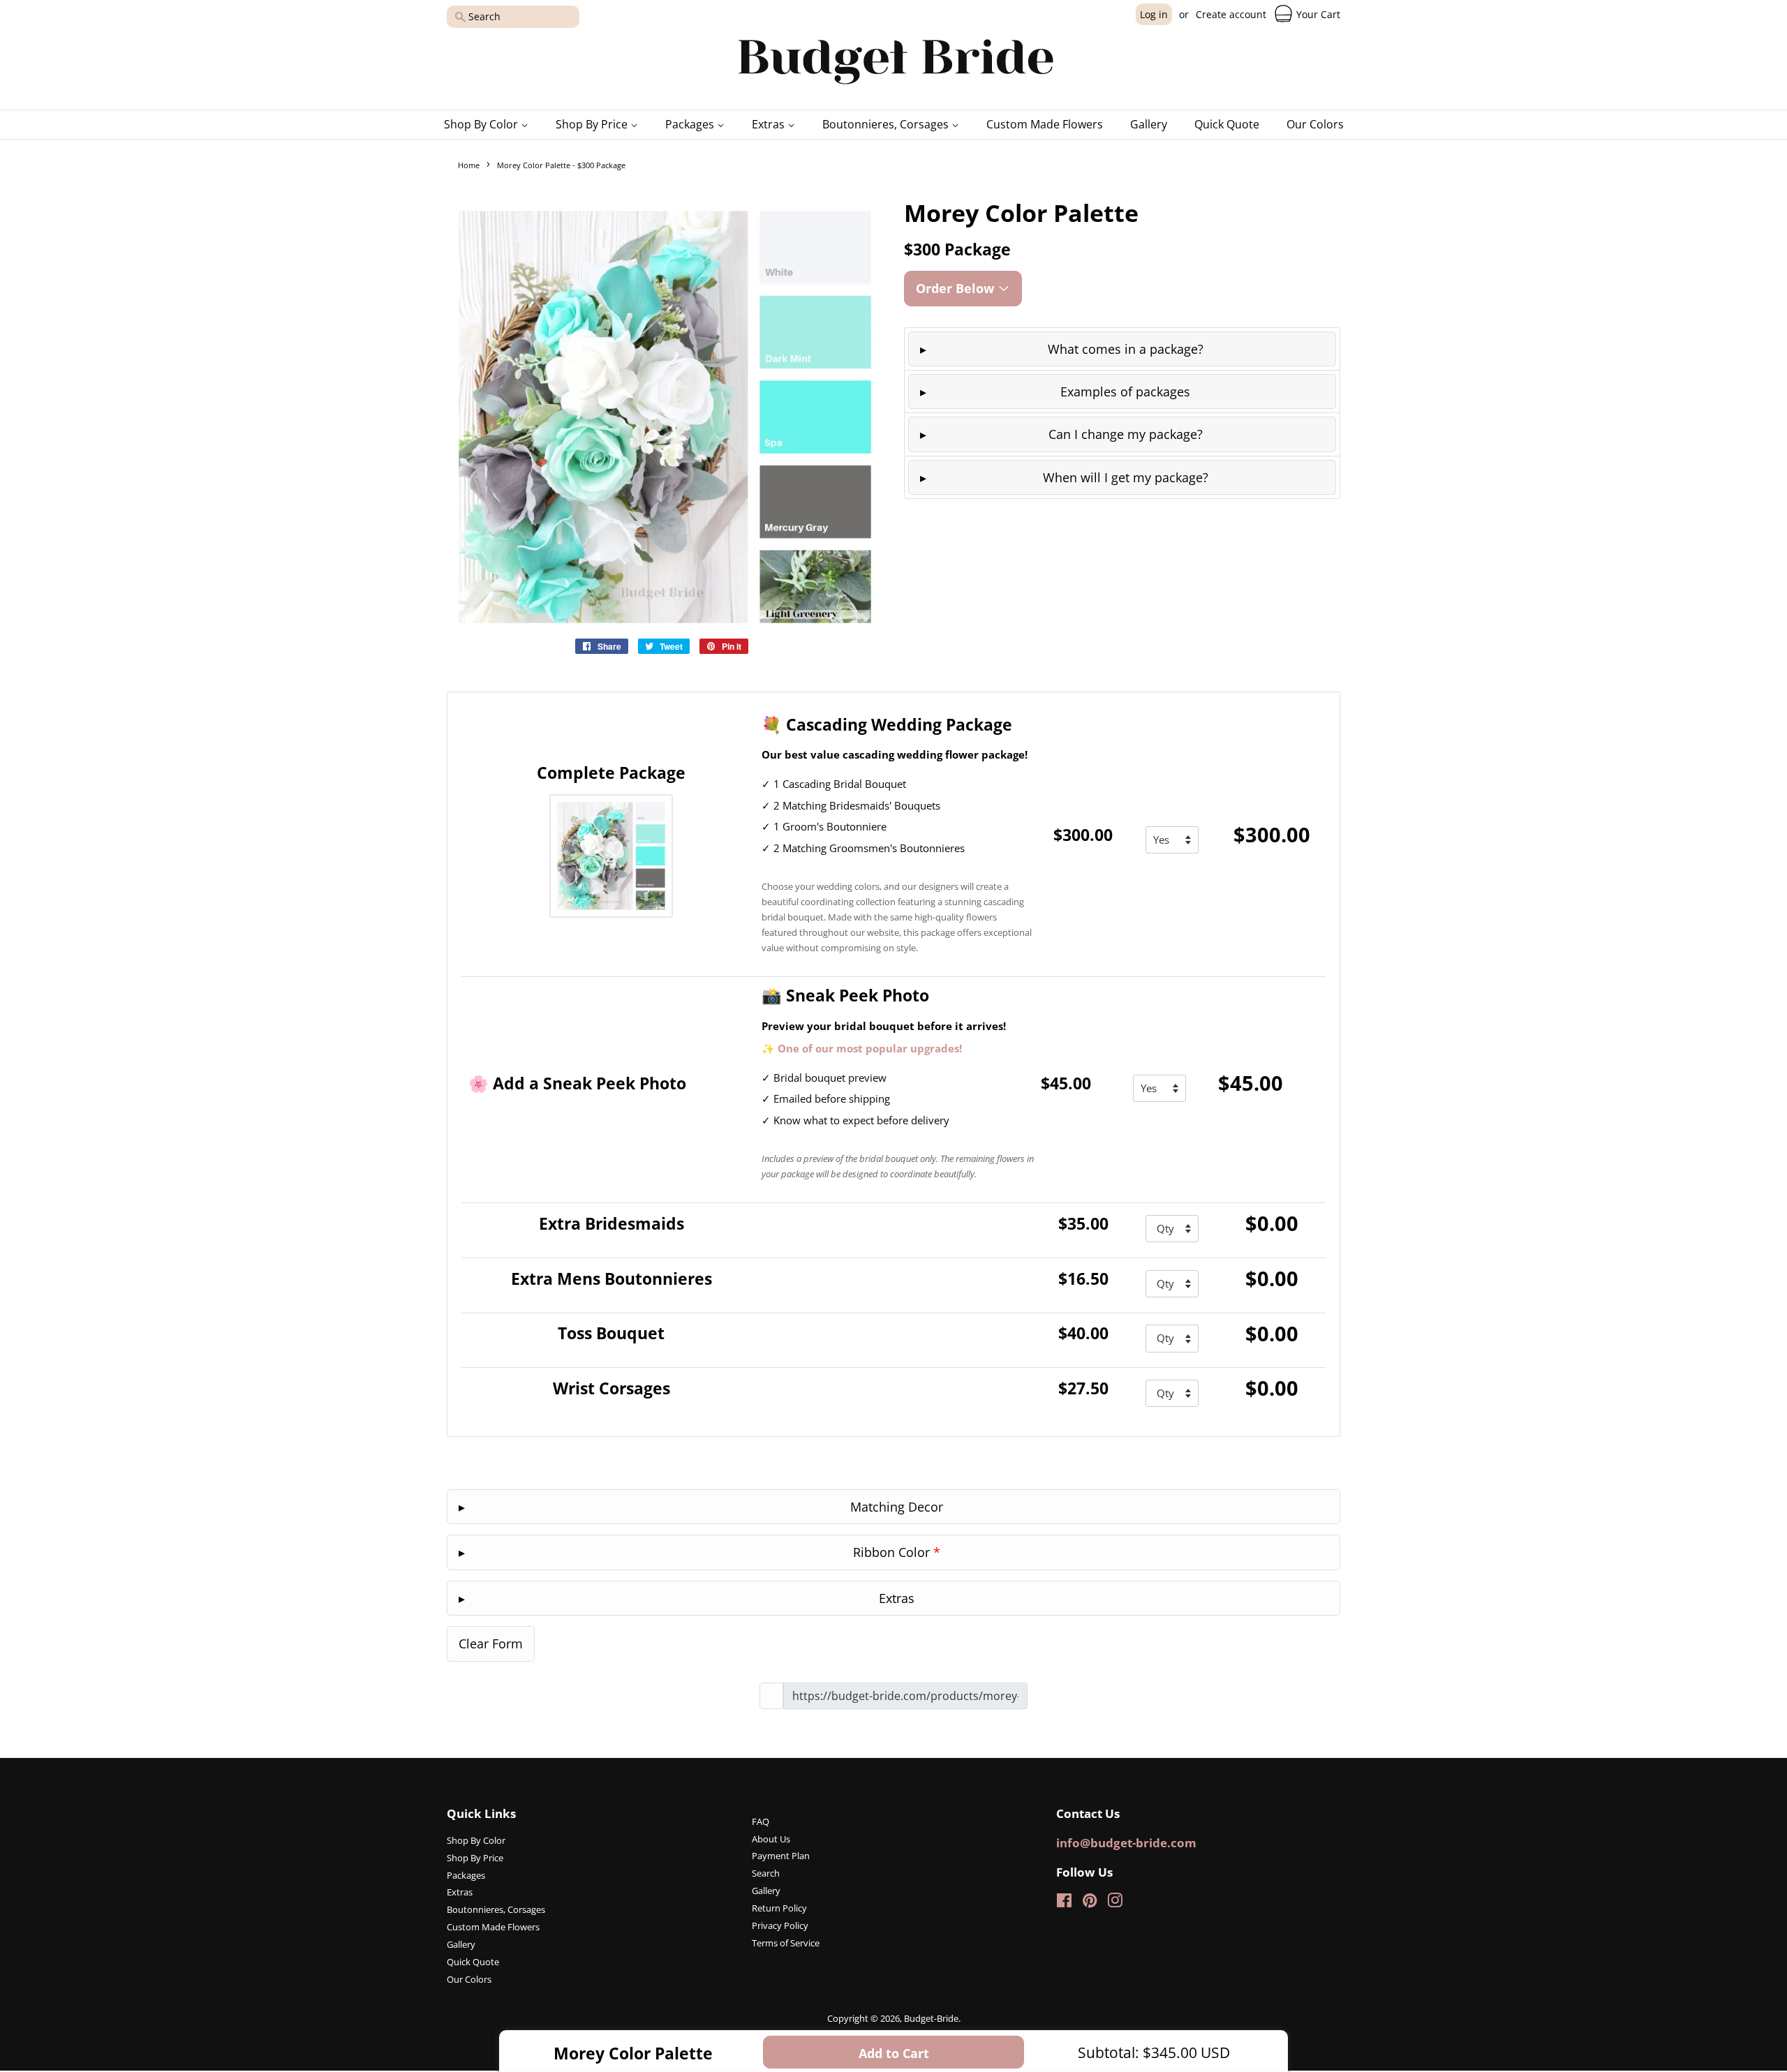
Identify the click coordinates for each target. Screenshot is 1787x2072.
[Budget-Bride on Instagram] (1115, 1903)
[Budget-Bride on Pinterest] (1090, 1903)
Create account (1231, 14)
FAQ (761, 1821)
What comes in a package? (1126, 349)
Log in (1154, 14)
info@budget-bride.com (1126, 1843)
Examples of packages (1125, 392)
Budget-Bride (931, 2018)
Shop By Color (482, 124)
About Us (771, 1839)
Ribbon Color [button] (897, 1552)
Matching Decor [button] (897, 1507)
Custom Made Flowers (1045, 124)
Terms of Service (786, 1943)
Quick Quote (1227, 124)
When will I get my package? (1126, 477)
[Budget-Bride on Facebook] (1064, 1903)
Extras (770, 124)
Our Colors (1315, 124)
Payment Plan (781, 1856)
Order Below (957, 288)
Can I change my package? (1126, 434)
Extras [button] (897, 1598)
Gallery (1149, 124)
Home (469, 165)
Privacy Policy (780, 1925)
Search (766, 1873)
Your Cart (1317, 14)
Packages (691, 124)
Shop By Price (593, 124)
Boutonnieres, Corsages (887, 124)
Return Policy (779, 1908)
